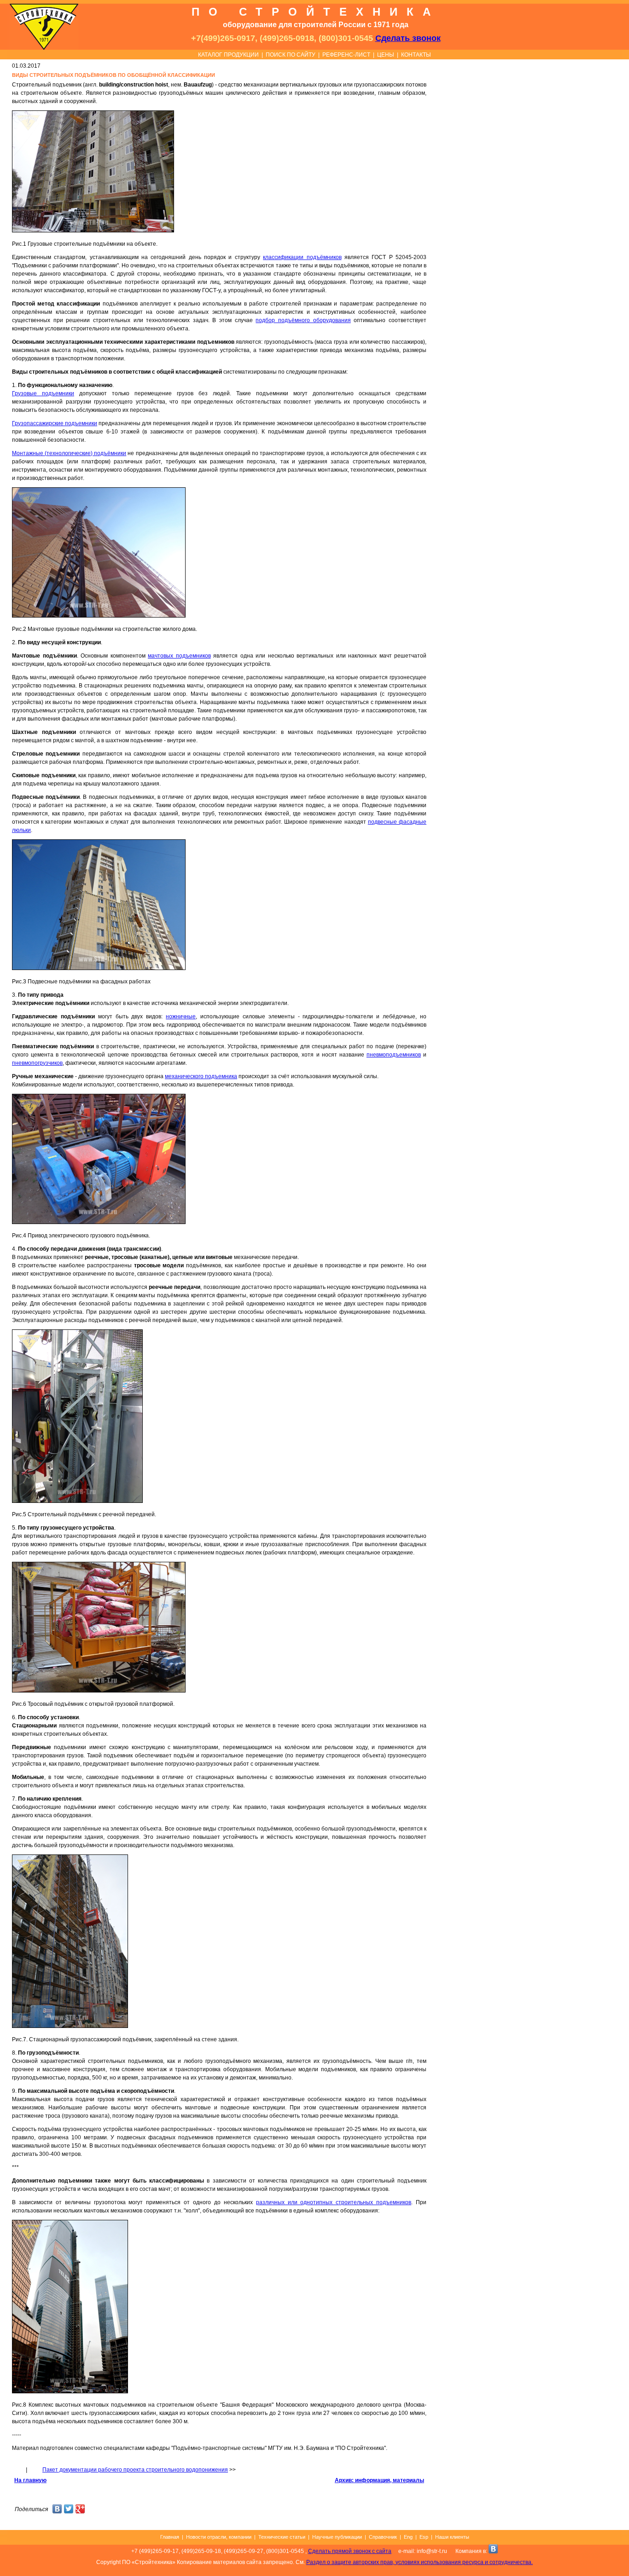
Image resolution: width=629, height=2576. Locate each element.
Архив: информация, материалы (379, 2480)
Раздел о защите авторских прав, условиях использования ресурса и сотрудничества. (419, 2562)
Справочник (383, 2537)
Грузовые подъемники (43, 393)
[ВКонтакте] (57, 2510)
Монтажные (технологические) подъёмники (69, 453)
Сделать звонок (408, 38)
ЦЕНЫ (386, 55)
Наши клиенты (452, 2537)
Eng (408, 2537)
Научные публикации (337, 2537)
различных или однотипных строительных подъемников (334, 2202)
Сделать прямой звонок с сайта (350, 2551)
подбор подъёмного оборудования (303, 320)
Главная (170, 2537)
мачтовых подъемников (179, 656)
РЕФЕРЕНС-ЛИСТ (346, 55)
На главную (30, 2480)
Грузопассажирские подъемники (55, 423)
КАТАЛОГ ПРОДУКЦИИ (228, 55)
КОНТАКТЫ (416, 55)
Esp (424, 2537)
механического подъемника (201, 1076)
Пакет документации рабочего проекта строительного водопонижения (135, 2470)
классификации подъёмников (302, 257)
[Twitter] (69, 2510)
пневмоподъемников (394, 1055)
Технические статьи (282, 2537)
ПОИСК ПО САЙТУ (291, 55)
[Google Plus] (80, 2510)
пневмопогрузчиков (37, 1063)
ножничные (181, 1017)
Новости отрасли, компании (219, 2537)
